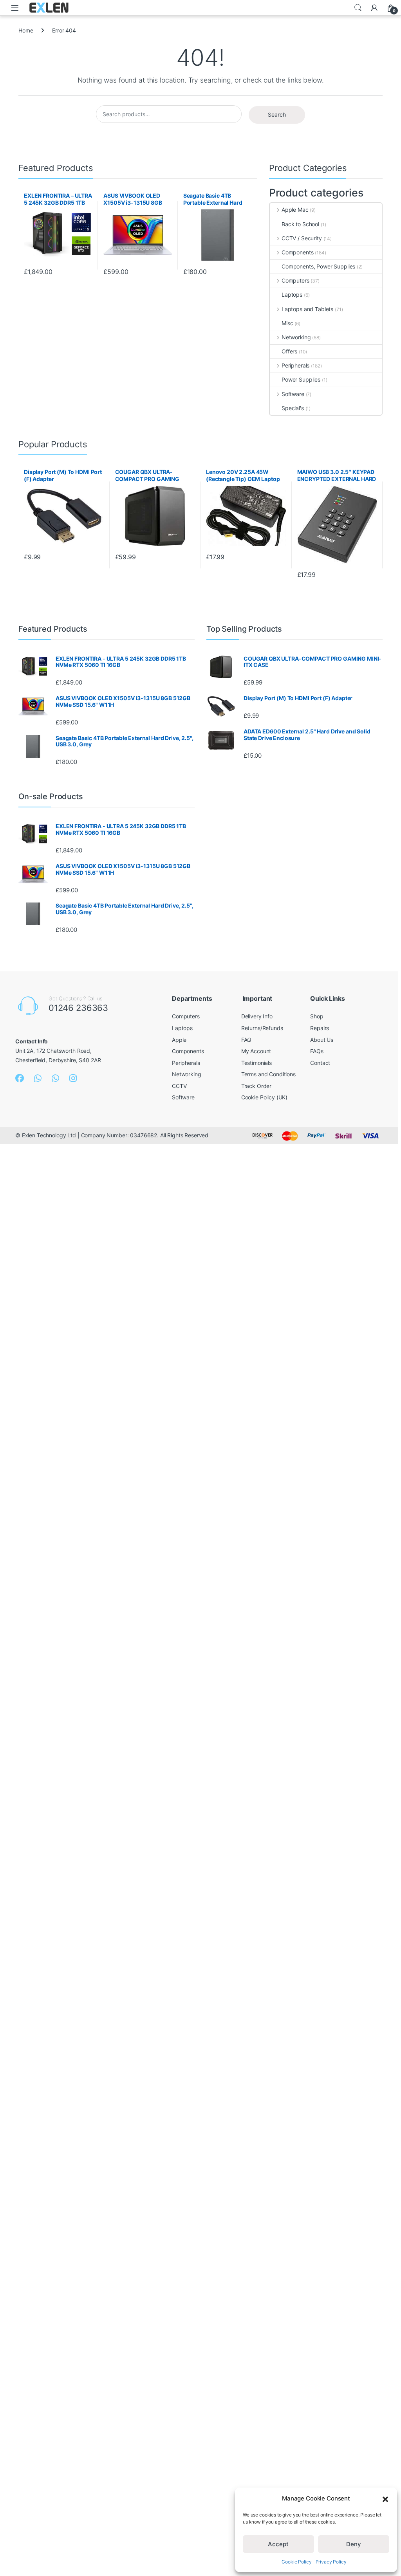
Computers (295, 280)
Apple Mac (295, 210)
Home (26, 30)
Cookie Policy (296, 2562)
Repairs (320, 1028)
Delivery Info (257, 1016)
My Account (256, 1051)
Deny (354, 2544)
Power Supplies (301, 379)
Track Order (256, 1086)
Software (293, 394)
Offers (289, 351)
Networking (296, 337)
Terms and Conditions (268, 1074)
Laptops (292, 295)
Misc (287, 323)
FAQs (317, 1051)
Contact (320, 1063)
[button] (385, 2499)
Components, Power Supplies (318, 266)
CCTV (179, 1086)
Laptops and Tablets (307, 309)
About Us (322, 1040)
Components (297, 252)
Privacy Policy (331, 2562)
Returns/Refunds (262, 1028)
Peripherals (295, 365)
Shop (317, 1016)
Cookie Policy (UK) (264, 1097)
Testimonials (256, 1063)
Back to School (300, 224)
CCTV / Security (302, 238)
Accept (278, 2544)
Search (358, 8)
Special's (293, 408)
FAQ (247, 1040)
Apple (179, 1040)
